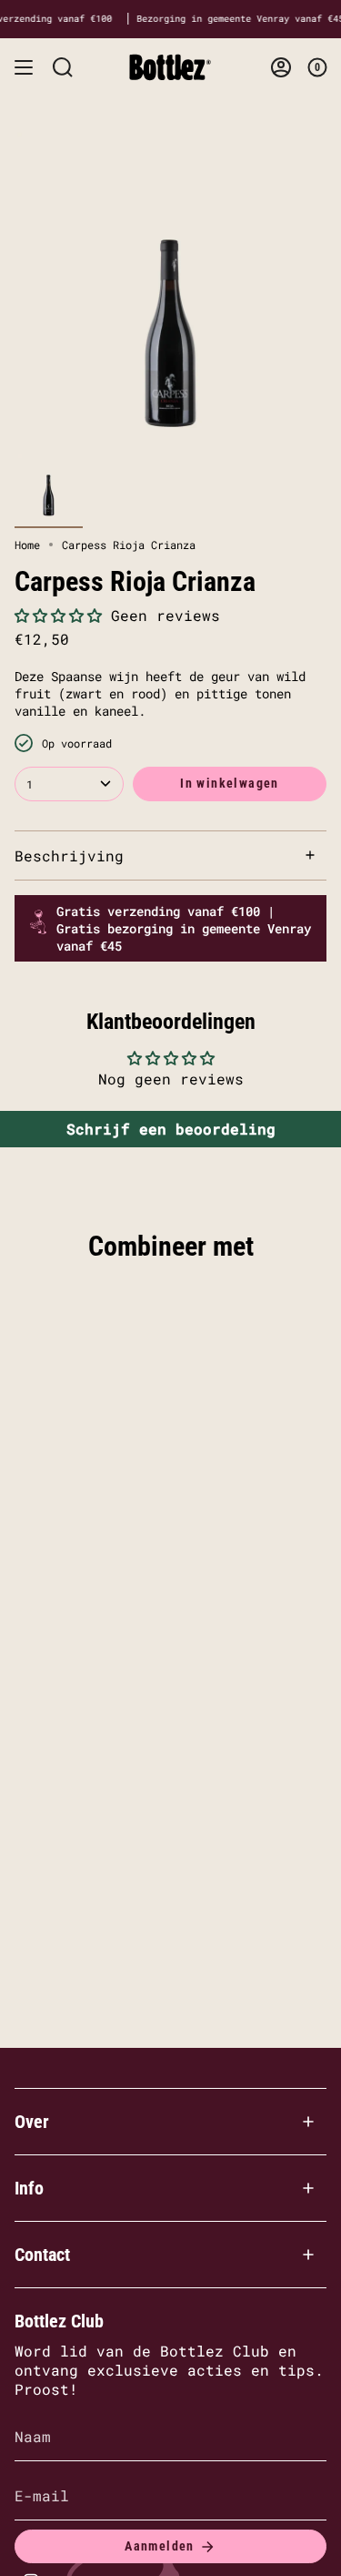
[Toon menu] (24, 67)
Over (32, 2122)
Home (27, 545)
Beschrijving (69, 855)
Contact (42, 2255)
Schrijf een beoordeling (171, 1129)
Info (29, 2188)
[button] (58, 615)
